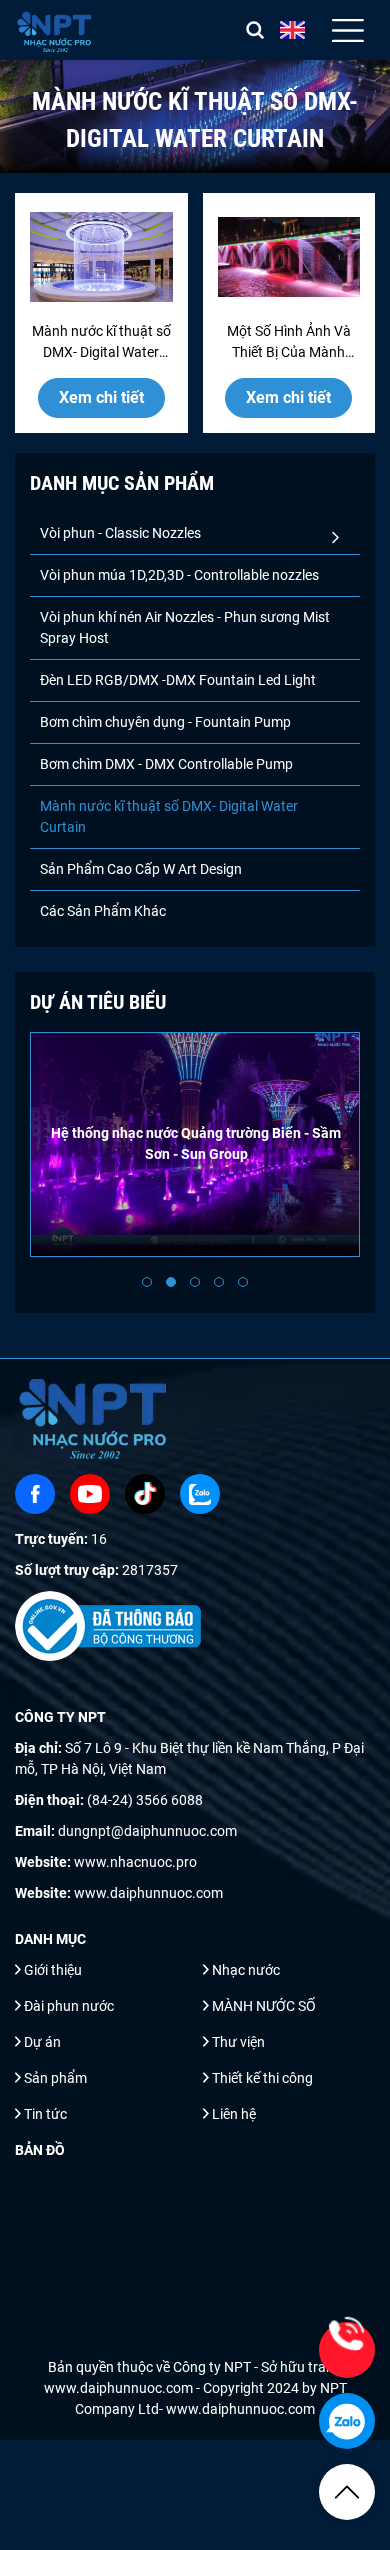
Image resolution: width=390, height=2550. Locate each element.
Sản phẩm (55, 2078)
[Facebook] (35, 1494)
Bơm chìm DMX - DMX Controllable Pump (166, 764)
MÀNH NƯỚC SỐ (264, 2006)
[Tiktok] (145, 1494)
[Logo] (55, 30)
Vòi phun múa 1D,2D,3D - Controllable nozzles (179, 575)
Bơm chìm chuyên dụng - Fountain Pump (165, 722)
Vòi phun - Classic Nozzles (120, 533)
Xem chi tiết (101, 397)
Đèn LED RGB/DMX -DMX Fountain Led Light (178, 680)
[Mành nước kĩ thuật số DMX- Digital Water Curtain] (101, 257)
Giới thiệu (53, 1970)
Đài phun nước (69, 2006)
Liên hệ (234, 2114)
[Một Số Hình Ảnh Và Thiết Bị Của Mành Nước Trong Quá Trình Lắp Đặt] (289, 257)
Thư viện (238, 2042)
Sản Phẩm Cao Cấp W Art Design (141, 869)
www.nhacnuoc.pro (135, 1862)
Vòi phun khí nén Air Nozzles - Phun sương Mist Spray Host (185, 627)
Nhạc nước (246, 1970)
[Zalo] (200, 1494)
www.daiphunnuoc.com (148, 1893)
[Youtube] (90, 1494)
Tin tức (45, 2114)
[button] (147, 1282)
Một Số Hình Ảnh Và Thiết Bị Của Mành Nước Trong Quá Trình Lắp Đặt (289, 343)
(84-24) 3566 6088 (145, 1800)
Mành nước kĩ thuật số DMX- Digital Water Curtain (169, 816)
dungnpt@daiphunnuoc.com (147, 1831)
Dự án (42, 2042)
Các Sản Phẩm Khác (103, 911)
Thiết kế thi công (262, 2078)
